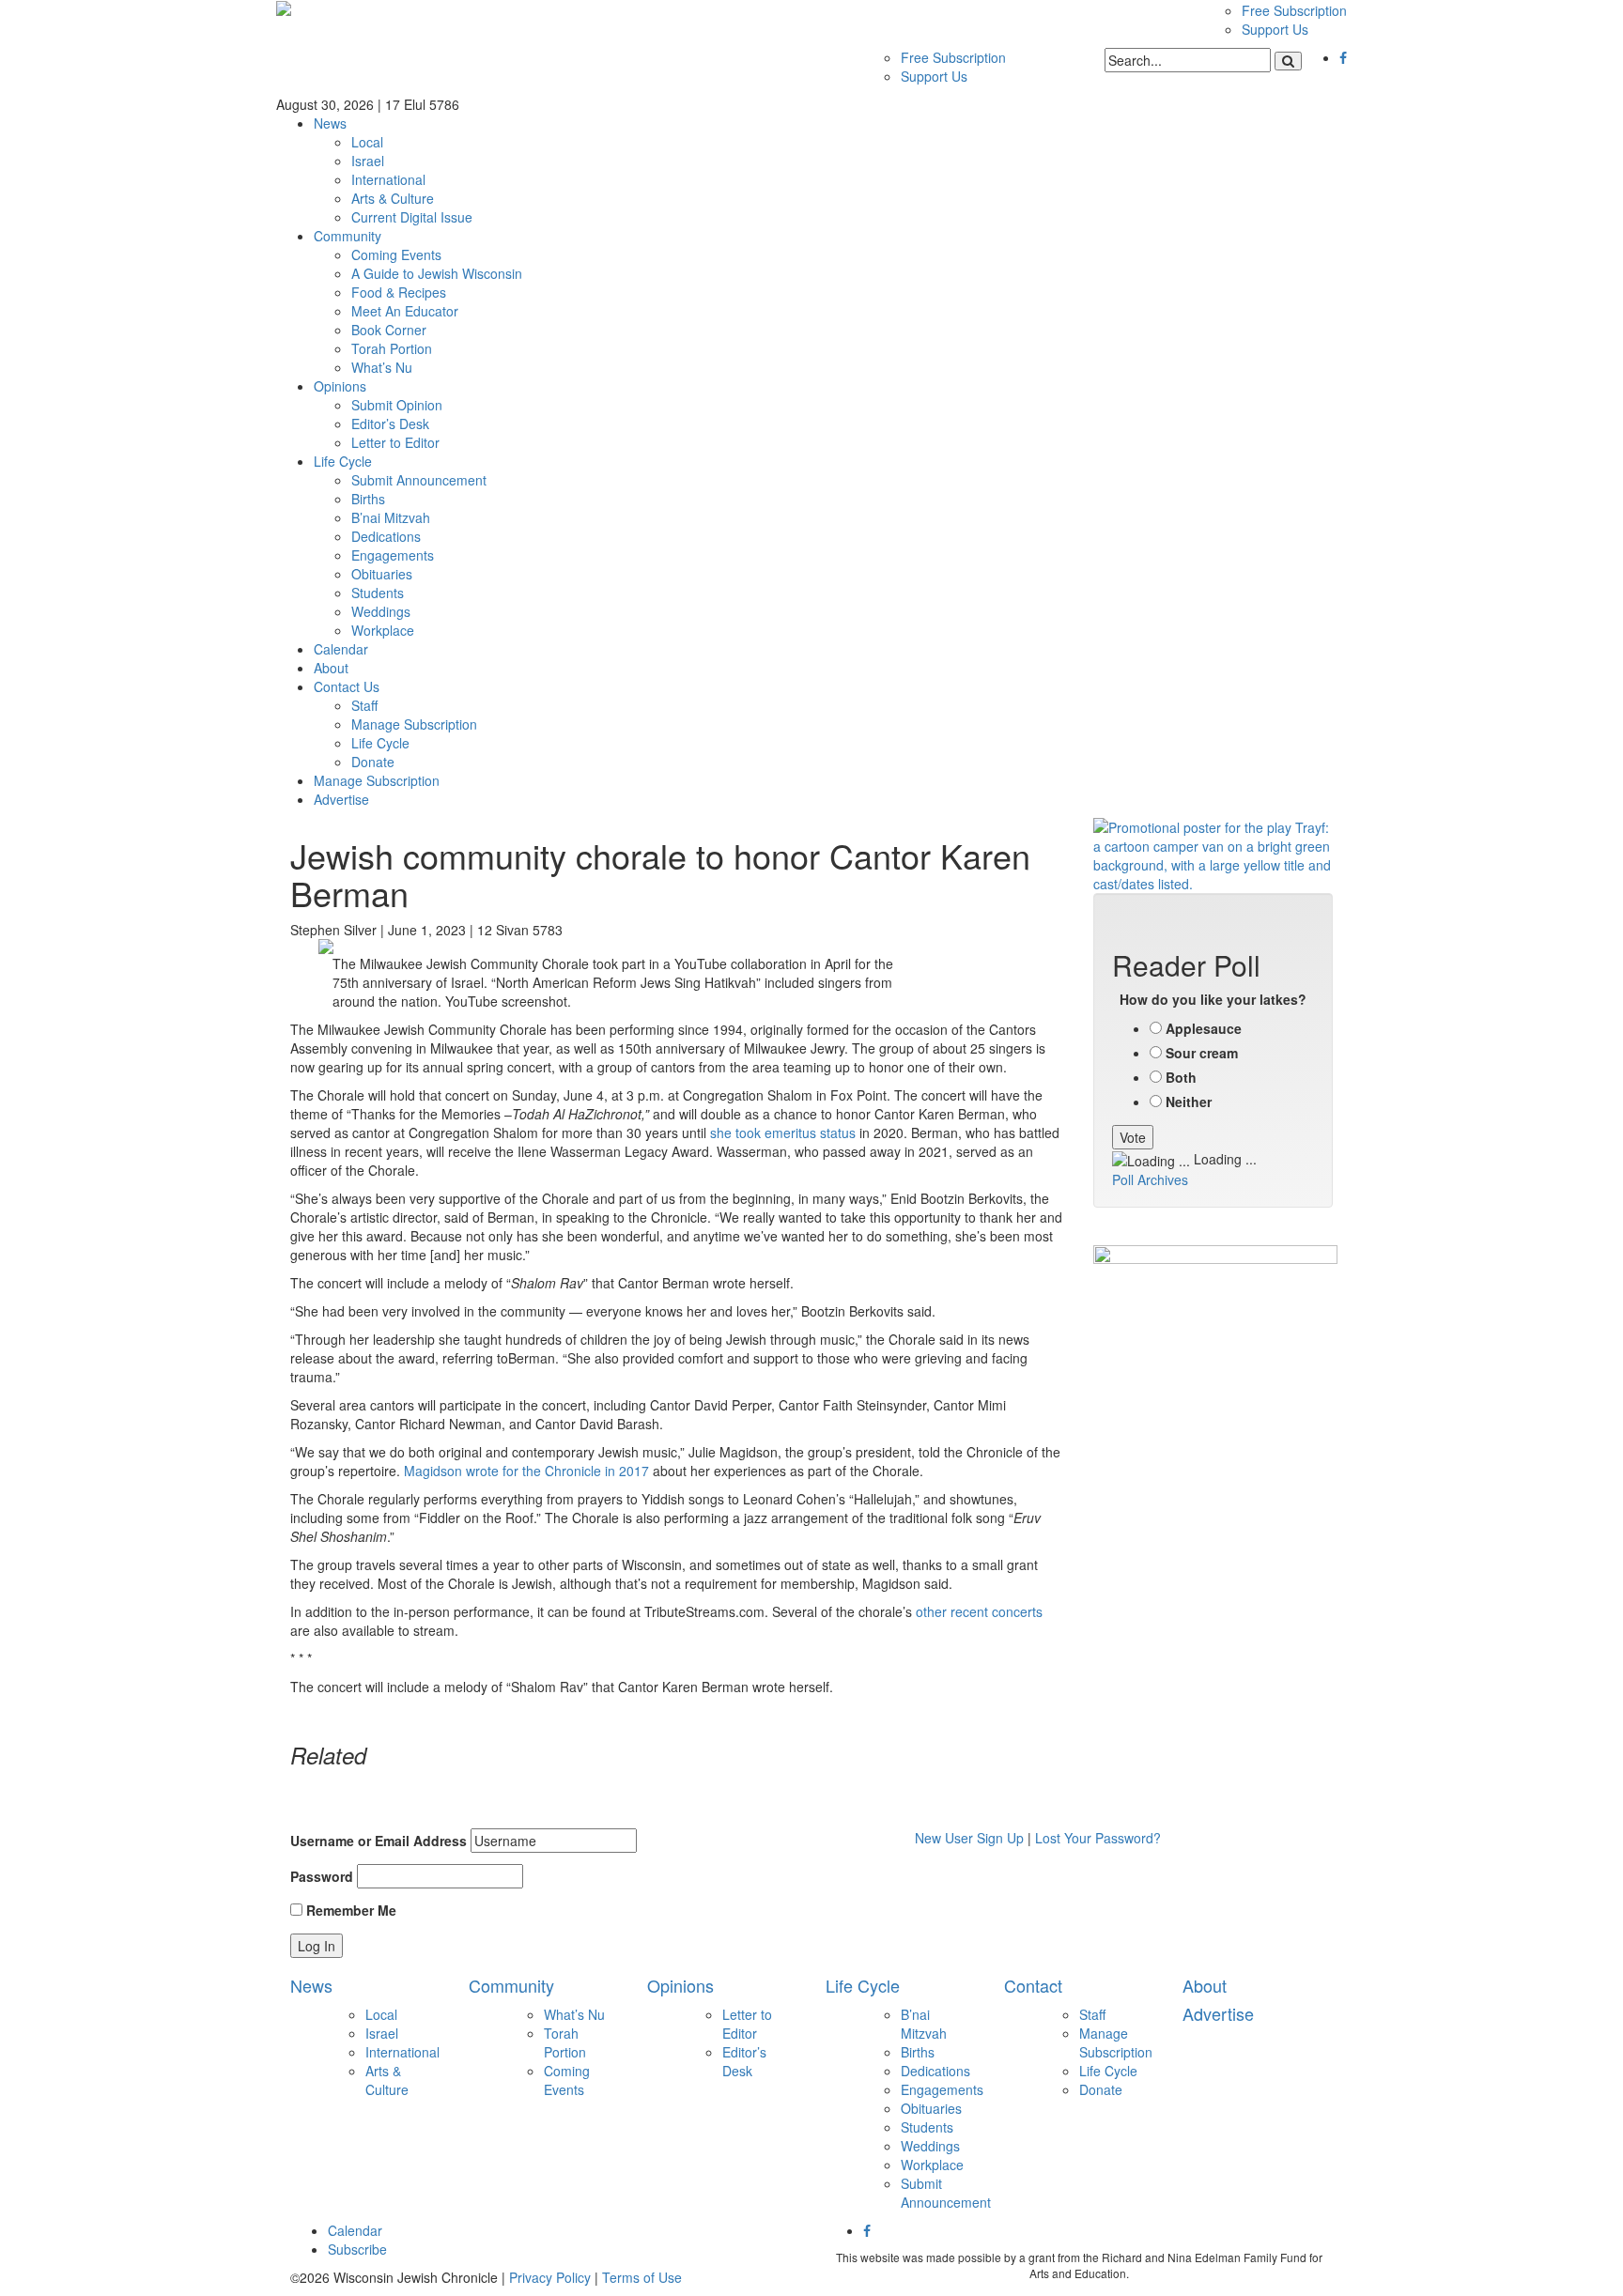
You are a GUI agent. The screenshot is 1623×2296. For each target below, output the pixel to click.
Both (1181, 1077)
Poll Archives (1150, 1179)
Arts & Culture (393, 198)
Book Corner (389, 330)
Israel (368, 161)
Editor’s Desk (390, 424)
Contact (1033, 1985)
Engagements (393, 555)
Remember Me (349, 1910)
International (388, 179)
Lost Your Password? (1098, 1838)
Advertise (341, 799)
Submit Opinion (397, 405)
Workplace (383, 630)
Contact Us (347, 686)
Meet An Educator (405, 311)
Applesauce (1204, 1028)
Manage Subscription (414, 724)
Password (322, 1876)
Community (348, 236)
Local (367, 142)
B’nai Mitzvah (391, 517)
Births (368, 499)
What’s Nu (382, 367)
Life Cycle (343, 461)
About (331, 668)
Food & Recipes (399, 292)
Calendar (341, 649)
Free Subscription (1294, 10)
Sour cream (1202, 1053)
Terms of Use (642, 2277)
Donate (373, 762)
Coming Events (396, 254)
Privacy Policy (550, 2277)
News (330, 123)
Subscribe (357, 2249)
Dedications (386, 536)
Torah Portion (392, 348)
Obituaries (382, 574)
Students (378, 593)
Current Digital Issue (412, 217)
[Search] (1288, 61)
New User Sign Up (969, 1838)
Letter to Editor (395, 442)
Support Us (1275, 29)
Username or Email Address (379, 1841)
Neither (1189, 1102)
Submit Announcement (419, 480)
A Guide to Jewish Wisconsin (437, 273)
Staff (364, 705)
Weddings (381, 611)
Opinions (340, 386)
